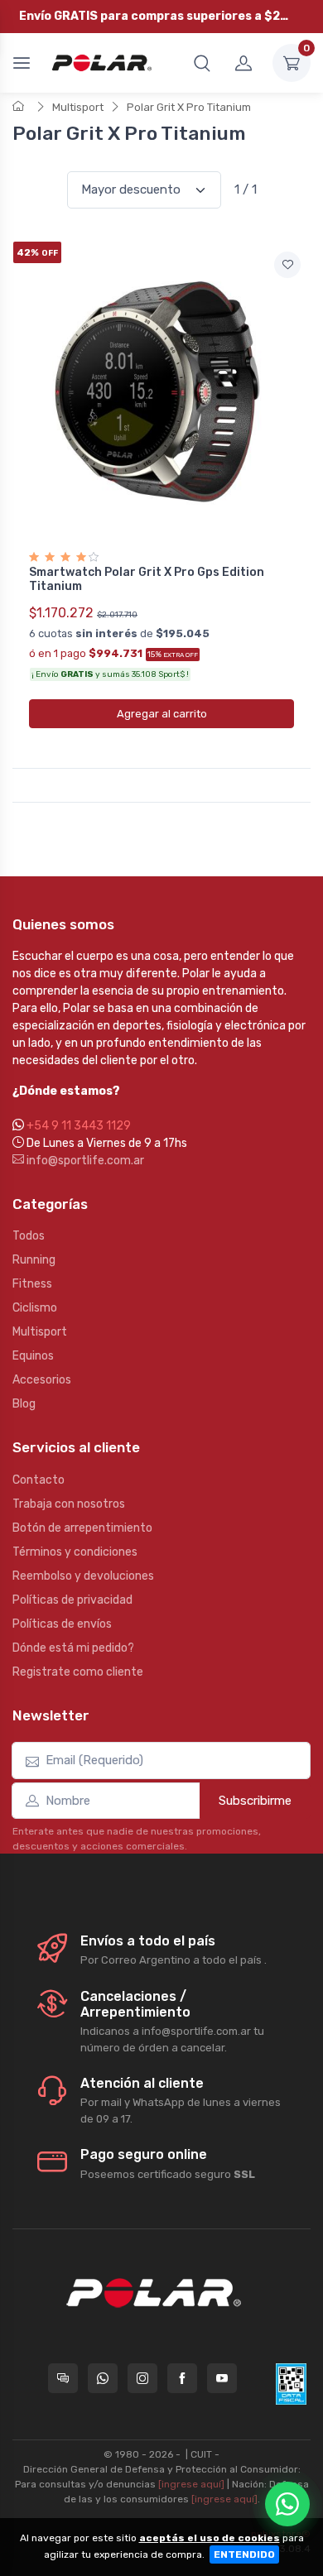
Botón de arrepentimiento (82, 1528)
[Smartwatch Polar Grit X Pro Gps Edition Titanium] (161, 391)
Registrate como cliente (78, 1672)
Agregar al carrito (162, 714)
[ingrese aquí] (191, 2484)
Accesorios (42, 1380)
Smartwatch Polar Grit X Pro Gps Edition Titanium (147, 579)
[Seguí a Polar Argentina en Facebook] (182, 2378)
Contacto (39, 1480)
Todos (29, 1236)
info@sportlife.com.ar (84, 1161)
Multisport (78, 107)
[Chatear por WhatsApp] (287, 2504)
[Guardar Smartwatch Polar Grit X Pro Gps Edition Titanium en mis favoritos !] (287, 265)
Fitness (32, 1284)
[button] (202, 63)
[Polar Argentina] (100, 63)
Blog (24, 1404)
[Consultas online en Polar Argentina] (63, 2378)
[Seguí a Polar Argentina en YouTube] (222, 2378)
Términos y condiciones (75, 1552)
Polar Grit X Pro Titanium (189, 107)
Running (34, 1260)
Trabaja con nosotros (69, 1504)
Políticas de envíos (62, 1624)
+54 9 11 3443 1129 (79, 1126)
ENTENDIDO (244, 2554)
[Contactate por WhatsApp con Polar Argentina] (103, 2378)
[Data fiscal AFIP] (291, 2384)
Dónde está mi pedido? (73, 1648)
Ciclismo (35, 1308)
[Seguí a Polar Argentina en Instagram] (142, 2378)
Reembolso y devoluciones (83, 1576)
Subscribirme (255, 1801)
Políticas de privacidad (72, 1600)
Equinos (33, 1356)
